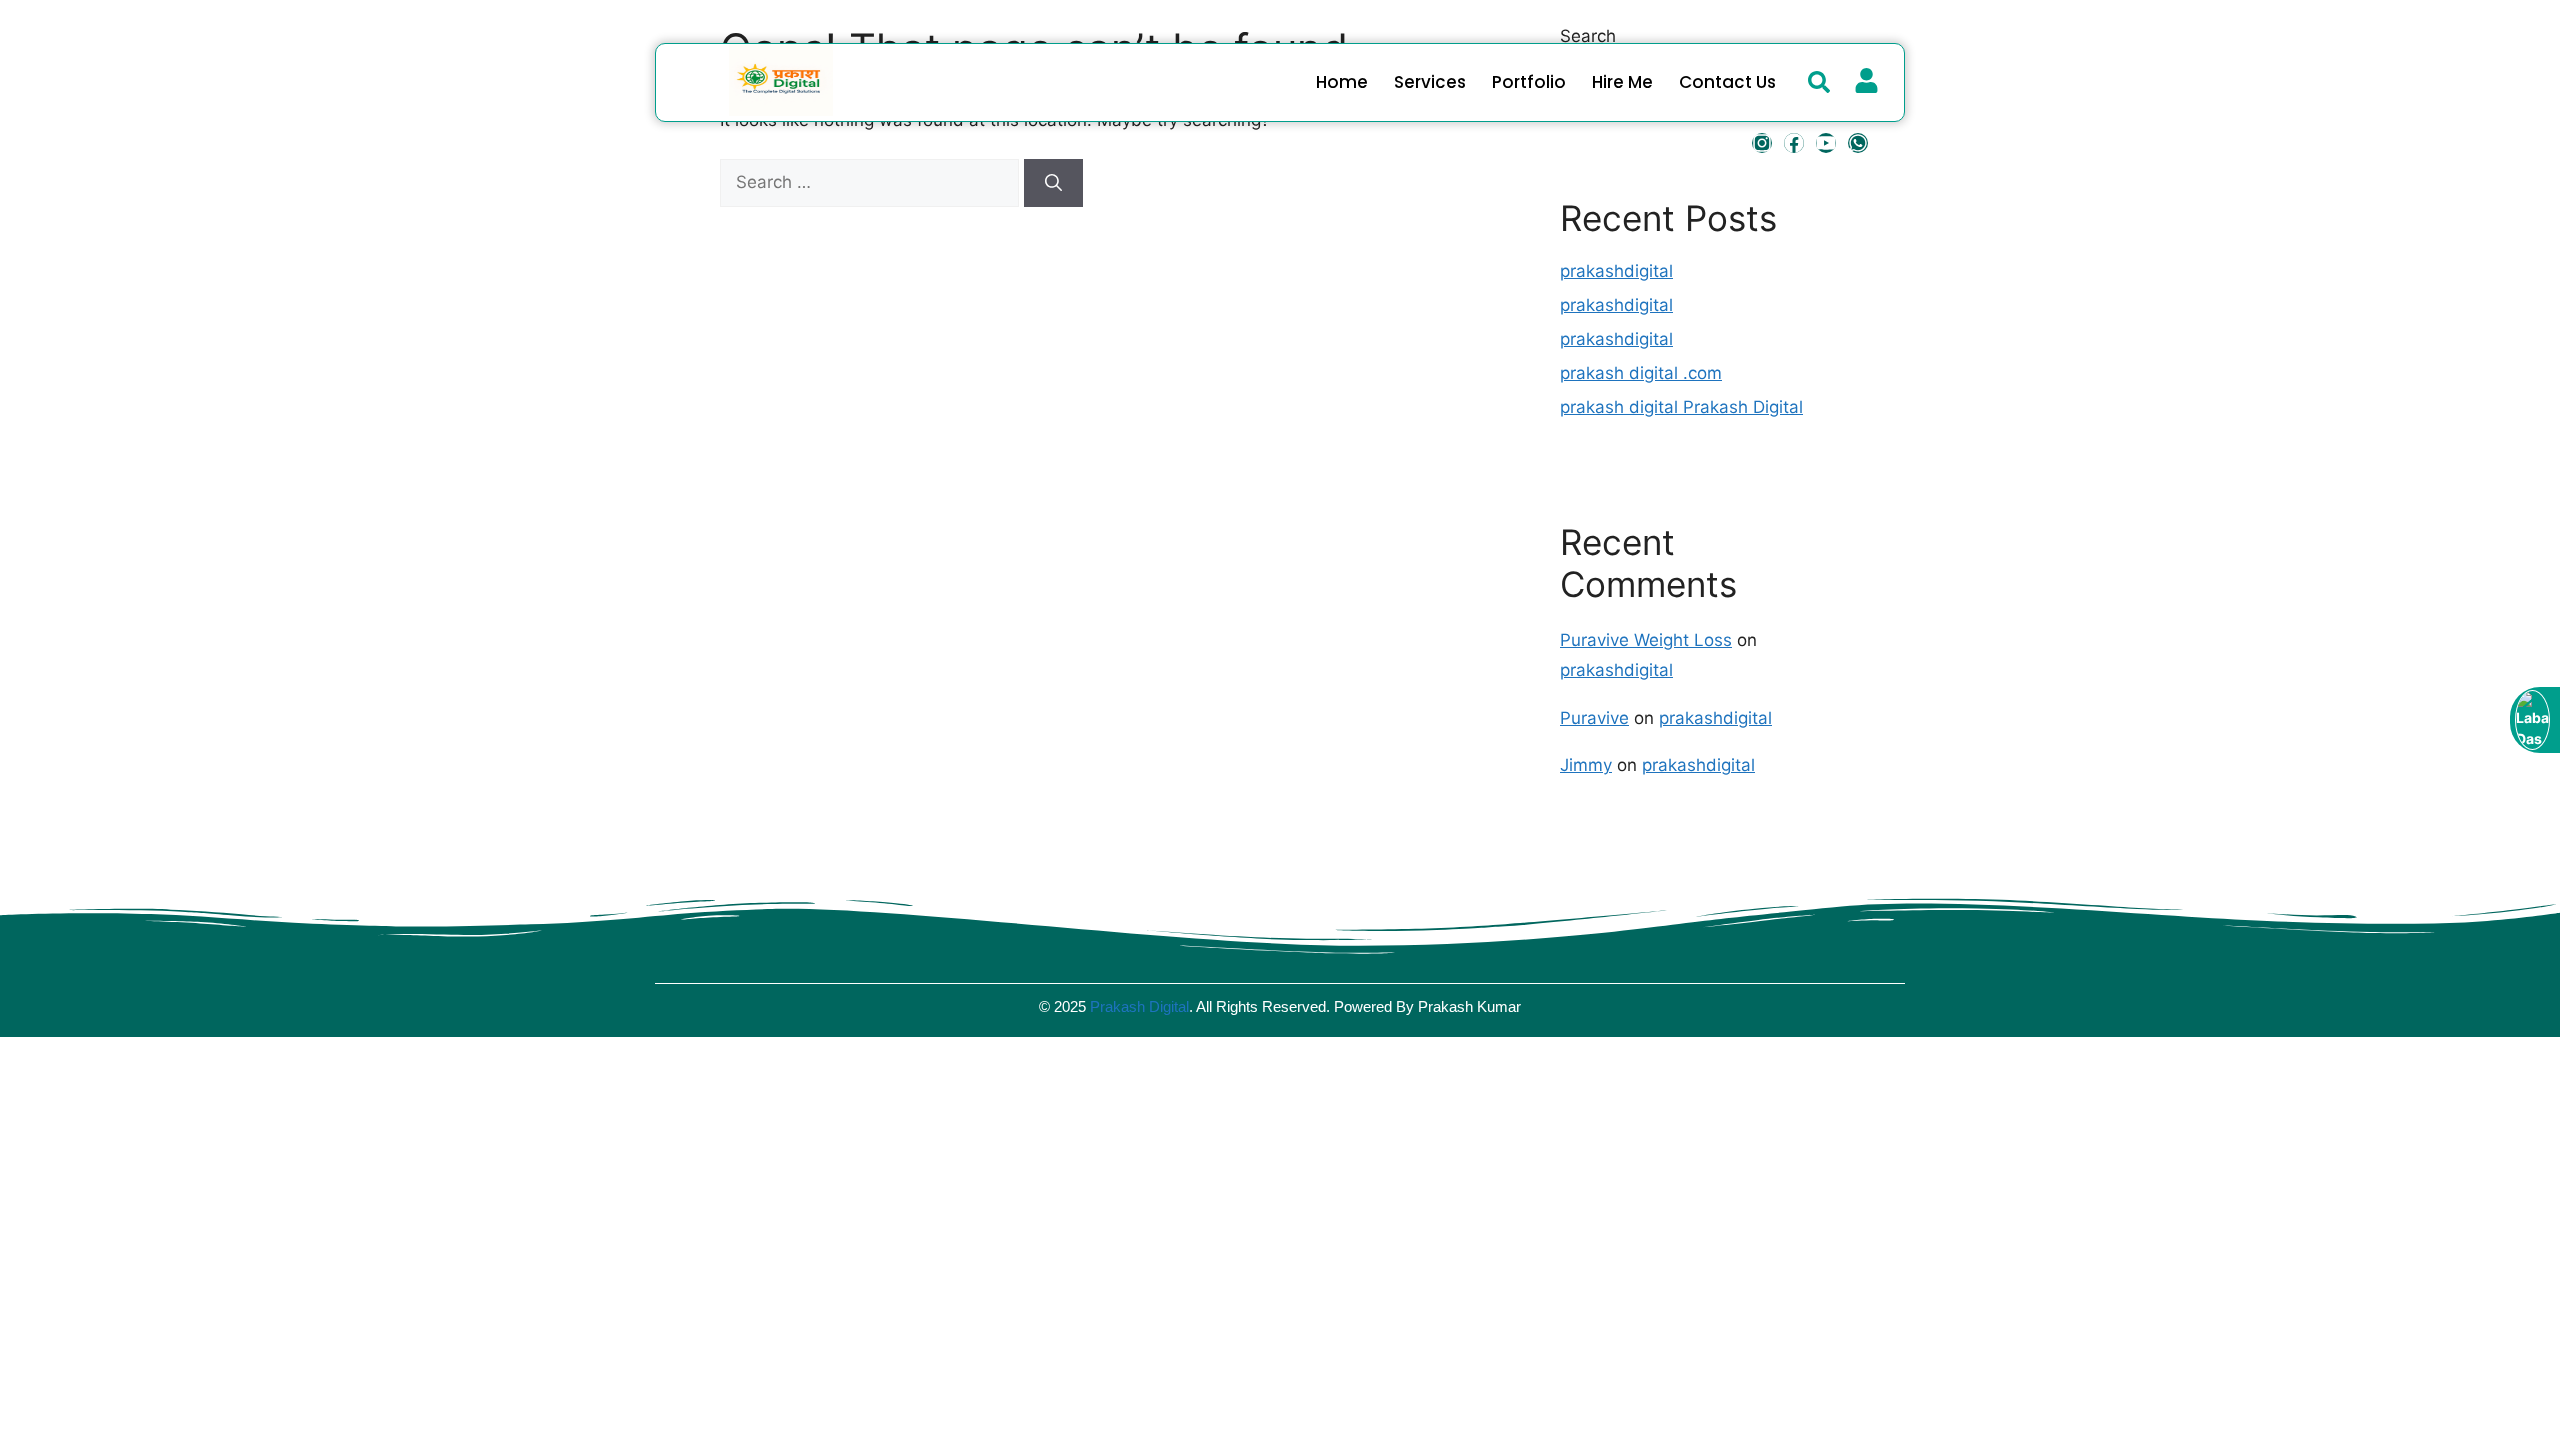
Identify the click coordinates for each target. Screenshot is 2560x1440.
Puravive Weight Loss (1646, 640)
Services (1430, 82)
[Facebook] (1794, 143)
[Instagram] (1762, 143)
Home (1342, 82)
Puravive (1594, 718)
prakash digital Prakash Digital (1681, 407)
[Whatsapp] (1858, 143)
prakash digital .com (1641, 373)
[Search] (1053, 183)
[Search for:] (872, 182)
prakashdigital (1616, 271)
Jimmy (1586, 765)
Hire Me (1622, 82)
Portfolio (1529, 82)
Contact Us (1727, 82)
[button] (1819, 82)
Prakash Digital (1139, 1006)
